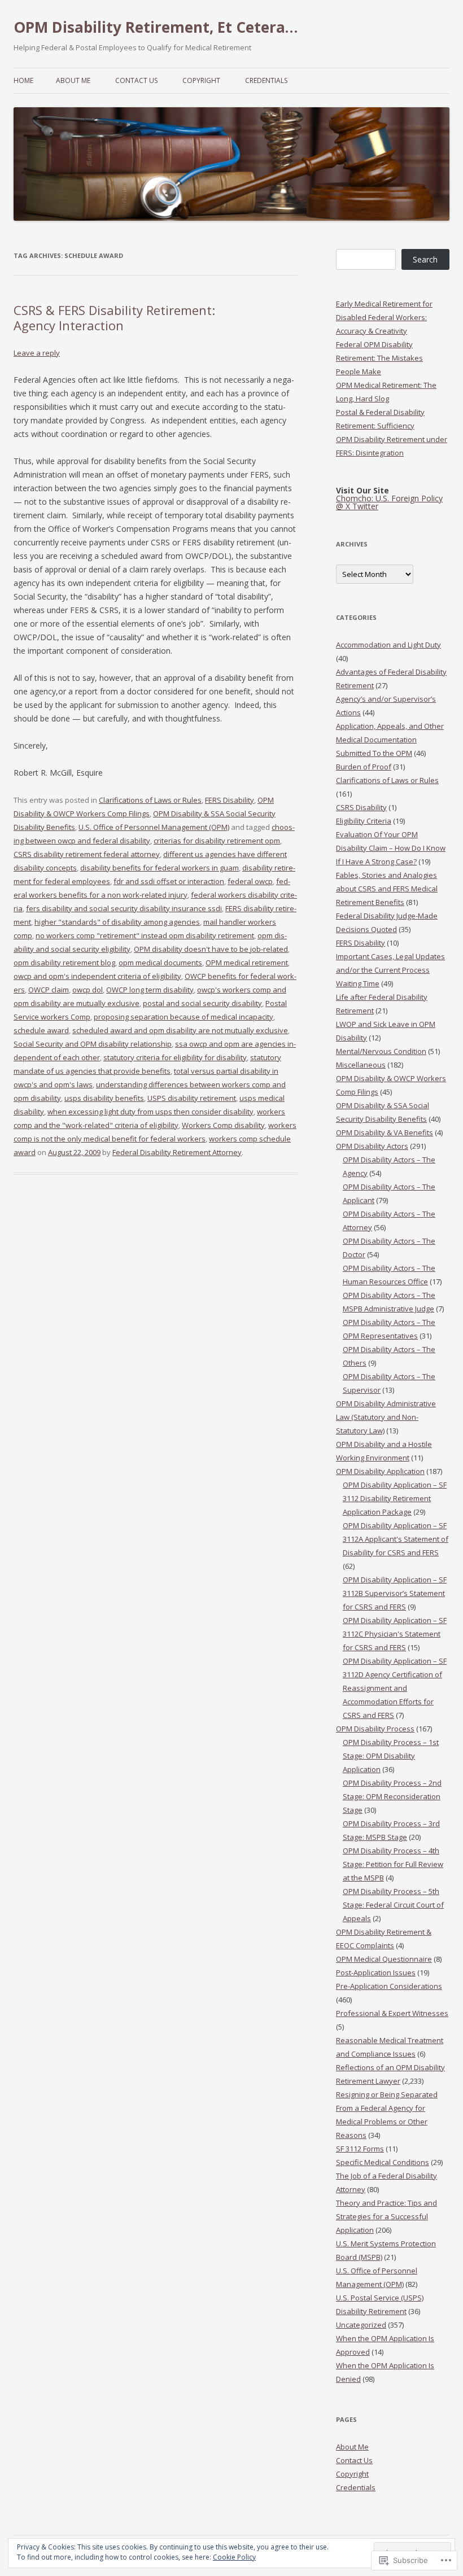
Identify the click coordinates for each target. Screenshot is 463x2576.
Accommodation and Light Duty (388, 645)
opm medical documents (160, 963)
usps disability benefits (104, 1098)
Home (23, 80)
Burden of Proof (364, 767)
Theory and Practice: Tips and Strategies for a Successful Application (386, 2216)
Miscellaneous (361, 1065)
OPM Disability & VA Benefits (385, 1132)
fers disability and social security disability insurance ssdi (124, 908)
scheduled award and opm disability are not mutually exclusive (180, 1030)
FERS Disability (230, 800)
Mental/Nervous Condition (381, 1051)
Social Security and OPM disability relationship (93, 1044)
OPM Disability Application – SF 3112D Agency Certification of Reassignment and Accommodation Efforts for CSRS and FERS (395, 1688)
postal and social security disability (202, 1003)
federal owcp (250, 881)
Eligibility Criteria (364, 821)
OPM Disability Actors (372, 1146)
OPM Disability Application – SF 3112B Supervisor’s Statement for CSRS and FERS (395, 1593)
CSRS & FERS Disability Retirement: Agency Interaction (114, 317)
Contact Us (136, 80)
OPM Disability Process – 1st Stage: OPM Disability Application (391, 1756)
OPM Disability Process (375, 1729)
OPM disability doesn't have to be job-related (211, 949)
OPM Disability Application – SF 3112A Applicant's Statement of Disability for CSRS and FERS (396, 1539)
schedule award (41, 1030)
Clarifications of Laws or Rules (150, 800)
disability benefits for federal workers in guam (160, 868)
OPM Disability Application (380, 1471)
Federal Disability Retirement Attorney (177, 1152)
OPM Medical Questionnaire (384, 1959)
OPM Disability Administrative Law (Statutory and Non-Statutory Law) (386, 1417)
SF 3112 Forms (360, 2149)
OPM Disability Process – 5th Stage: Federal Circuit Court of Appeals (393, 1905)
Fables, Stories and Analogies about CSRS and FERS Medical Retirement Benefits (387, 889)
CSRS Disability (361, 807)
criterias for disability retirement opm (217, 841)
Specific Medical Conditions (383, 2162)
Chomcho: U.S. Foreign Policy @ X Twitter (389, 502)
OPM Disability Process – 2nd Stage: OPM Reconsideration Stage (392, 1796)
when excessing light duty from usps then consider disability (150, 1112)
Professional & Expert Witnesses (392, 2013)
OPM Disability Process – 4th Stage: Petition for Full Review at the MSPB (393, 1864)
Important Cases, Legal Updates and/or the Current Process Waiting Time (390, 970)
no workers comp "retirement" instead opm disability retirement (145, 935)
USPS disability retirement (192, 1098)
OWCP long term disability (150, 990)
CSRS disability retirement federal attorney (87, 854)
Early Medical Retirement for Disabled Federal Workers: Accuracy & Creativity (384, 317)
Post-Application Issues (376, 1973)
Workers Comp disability (223, 1125)
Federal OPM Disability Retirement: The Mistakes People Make (379, 358)
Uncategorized (361, 2325)
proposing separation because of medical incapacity (184, 1017)
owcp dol (88, 990)
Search (425, 259)
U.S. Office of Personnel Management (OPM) (154, 827)
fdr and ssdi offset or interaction (169, 881)
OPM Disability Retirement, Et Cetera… (156, 27)
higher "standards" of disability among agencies (117, 922)
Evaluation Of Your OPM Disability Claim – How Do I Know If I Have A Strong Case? (391, 848)
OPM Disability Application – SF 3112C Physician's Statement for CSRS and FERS (395, 1634)
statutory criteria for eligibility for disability (175, 1057)
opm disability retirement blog (64, 963)
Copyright (201, 80)
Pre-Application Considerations (389, 1986)
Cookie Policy (234, 2557)
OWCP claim (49, 990)
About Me (73, 80)
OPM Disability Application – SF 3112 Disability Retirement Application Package (395, 1498)
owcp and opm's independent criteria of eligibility (97, 976)
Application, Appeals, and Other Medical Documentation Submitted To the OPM (390, 740)
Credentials (266, 80)
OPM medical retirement (247, 963)
